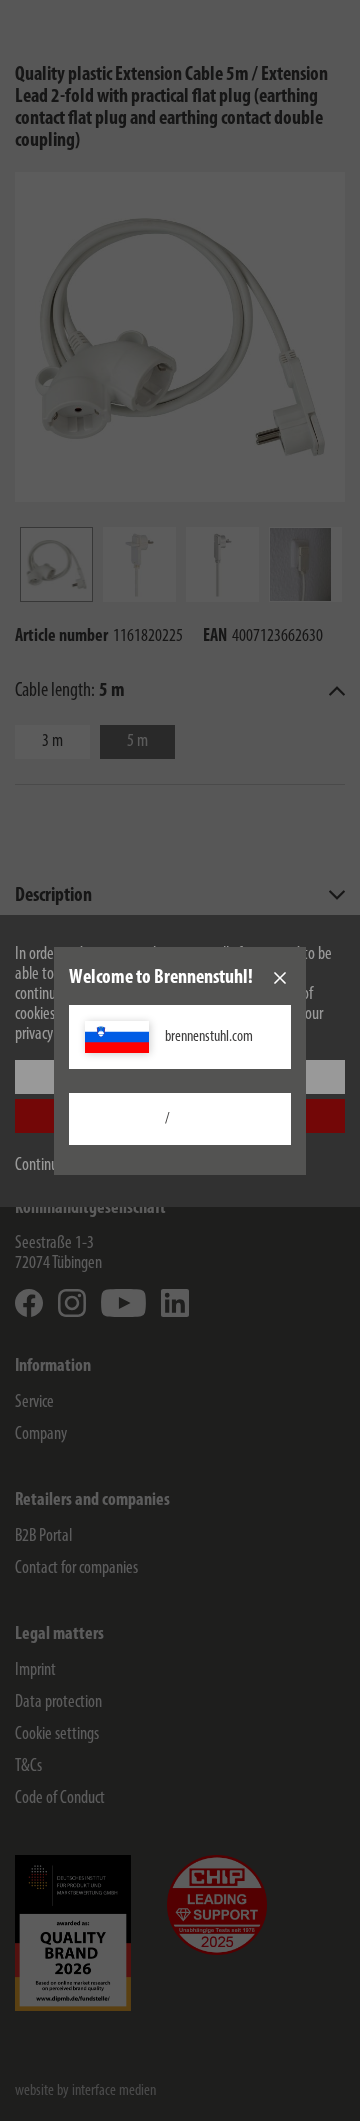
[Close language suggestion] (280, 978)
